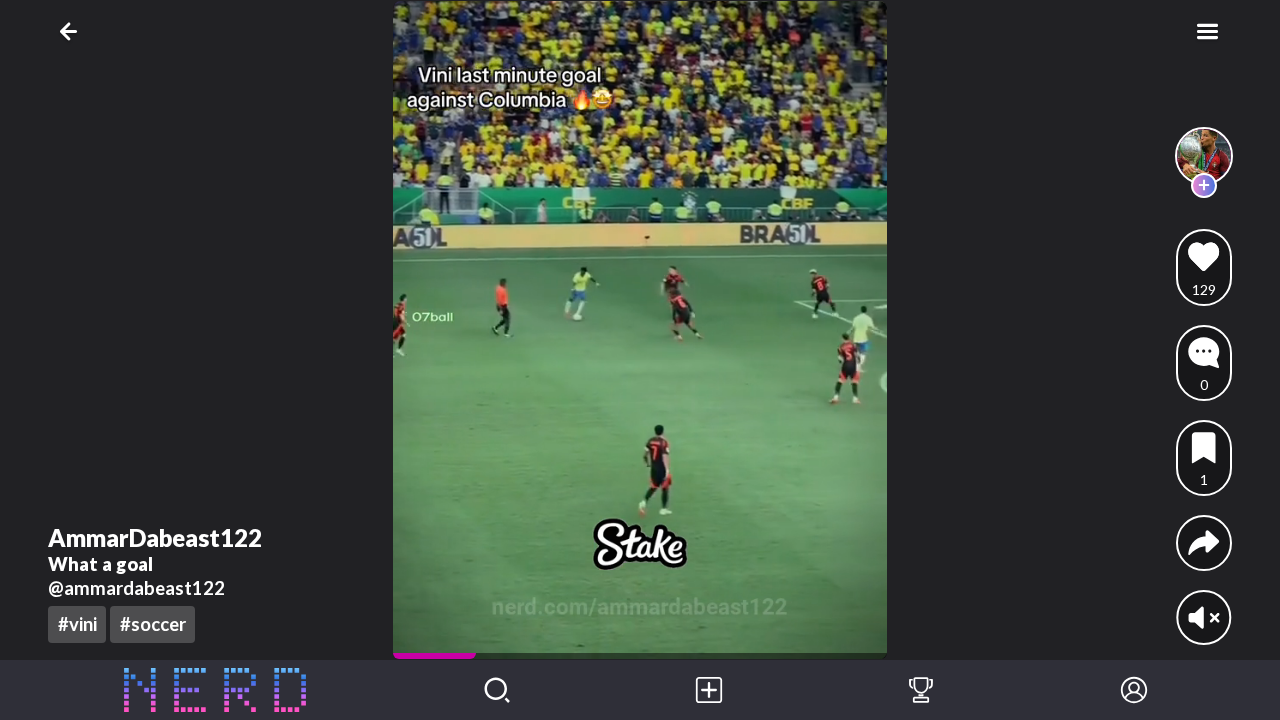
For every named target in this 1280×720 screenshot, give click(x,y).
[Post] (709, 690)
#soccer (153, 624)
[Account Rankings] (921, 690)
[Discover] (497, 690)
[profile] (1204, 156)
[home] (215, 690)
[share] (1203, 542)
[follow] (1203, 185)
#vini (77, 624)
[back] (72, 31)
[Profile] (1134, 690)
